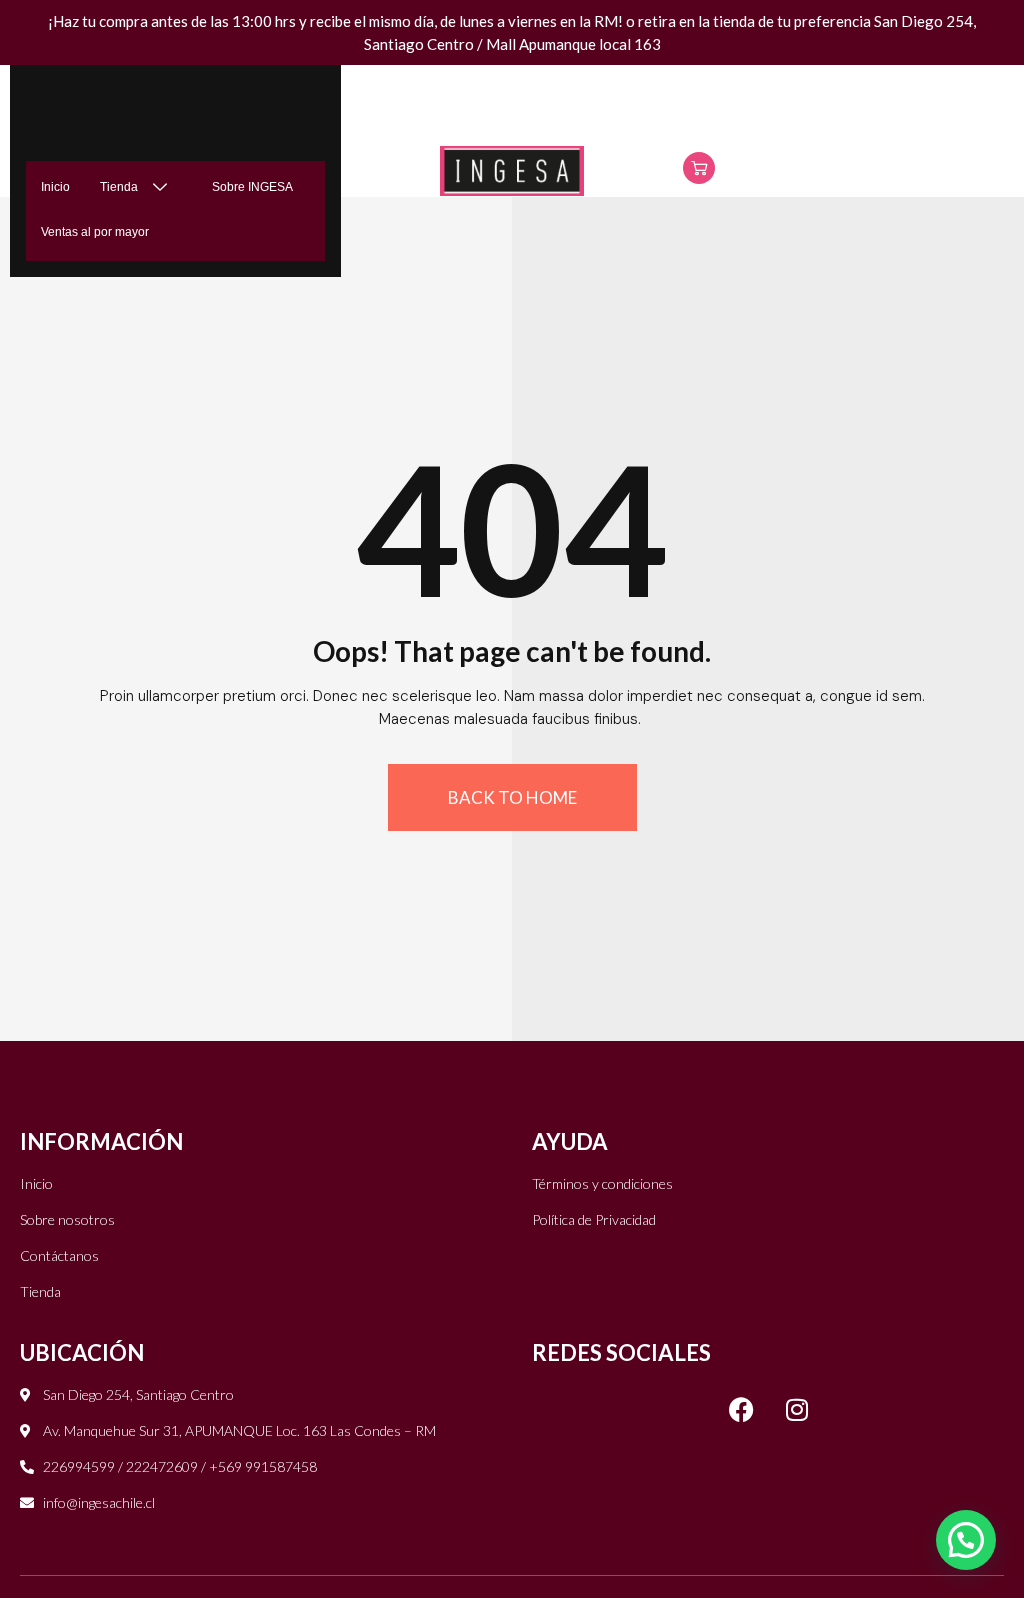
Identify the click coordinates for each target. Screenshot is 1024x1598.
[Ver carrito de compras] (699, 168)
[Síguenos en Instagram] (797, 1409)
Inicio (55, 187)
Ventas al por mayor (95, 232)
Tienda (119, 187)
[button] (966, 1540)
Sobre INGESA (252, 187)
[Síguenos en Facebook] (742, 1409)
